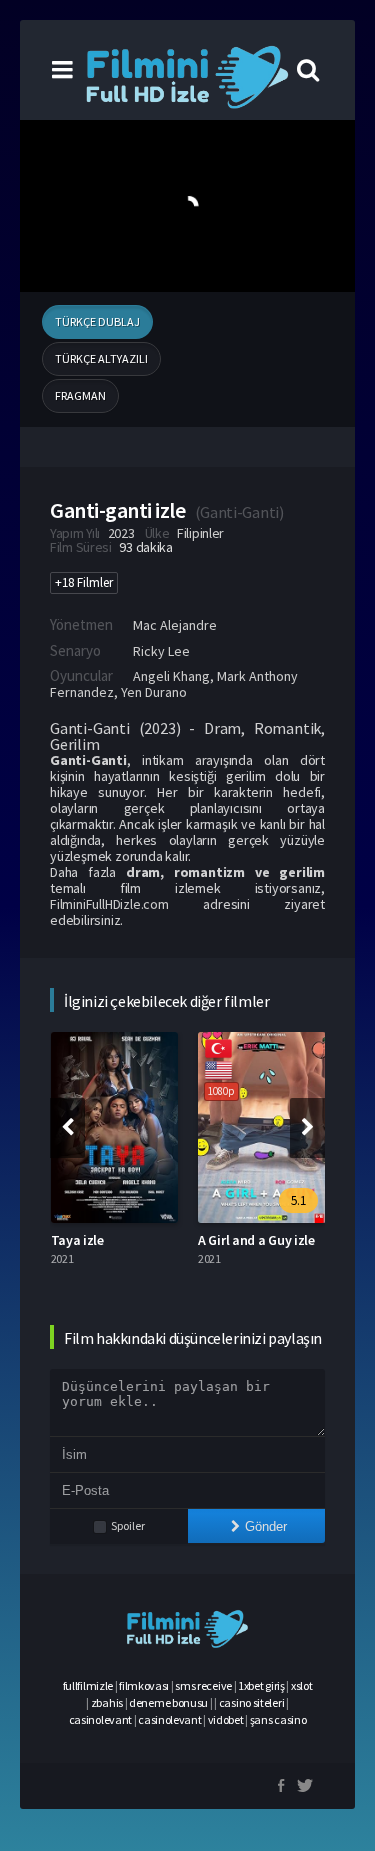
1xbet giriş (261, 1685)
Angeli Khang (171, 676)
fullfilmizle (88, 1685)
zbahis (107, 1702)
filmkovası (144, 1685)
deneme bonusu (168, 1702)
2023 (121, 533)
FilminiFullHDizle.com (109, 904)
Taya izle (77, 1240)
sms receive (203, 1685)
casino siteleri (252, 1702)
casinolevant (100, 1719)
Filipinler (200, 533)
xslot (302, 1685)
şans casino (278, 1719)
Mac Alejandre (175, 625)
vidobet (226, 1719)
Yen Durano (154, 692)
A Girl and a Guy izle (256, 1240)
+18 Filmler (84, 582)
